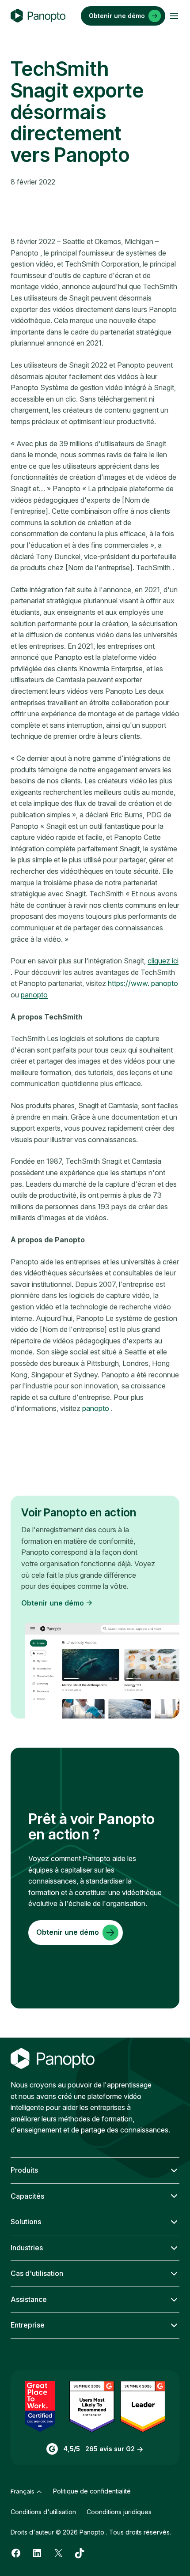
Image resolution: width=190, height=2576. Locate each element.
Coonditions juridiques (119, 2512)
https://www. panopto (143, 983)
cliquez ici (163, 961)
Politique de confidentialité (92, 2491)
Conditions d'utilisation (43, 2512)
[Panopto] (38, 16)
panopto (34, 995)
